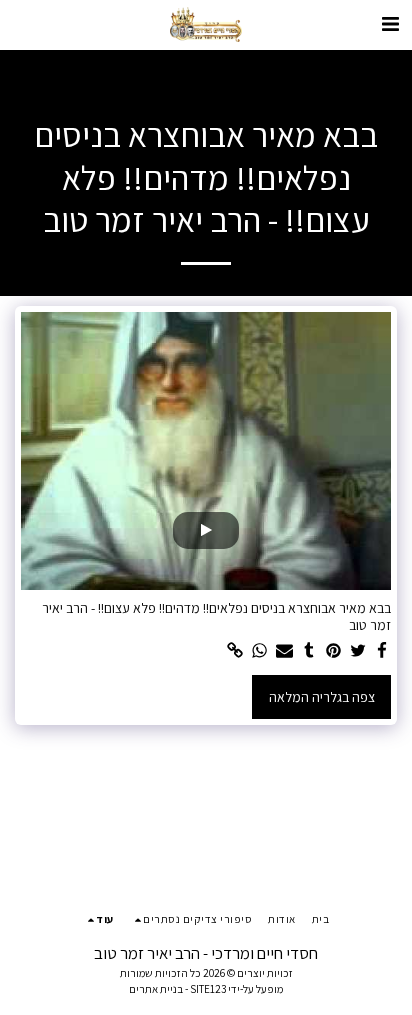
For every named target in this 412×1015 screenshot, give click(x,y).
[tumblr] (309, 651)
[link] (236, 651)
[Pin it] (334, 651)
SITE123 (208, 989)
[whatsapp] (260, 651)
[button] (390, 24)
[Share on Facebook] (383, 651)
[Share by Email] (285, 651)
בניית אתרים (156, 989)
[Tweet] (358, 651)
